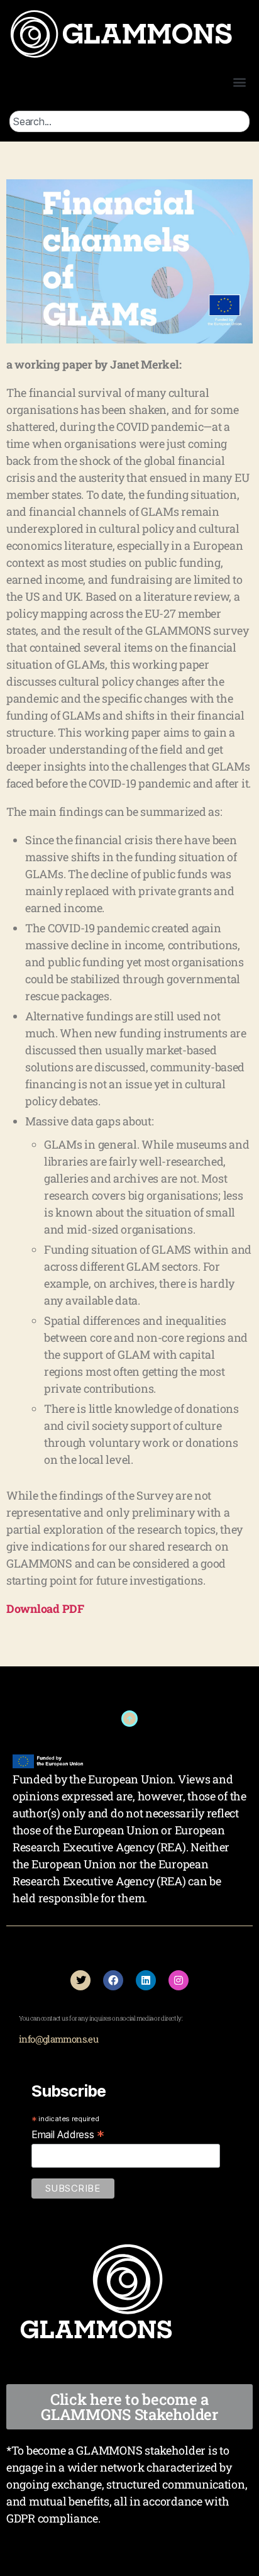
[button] (239, 81)
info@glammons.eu (58, 2039)
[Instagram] (179, 1980)
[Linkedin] (146, 1980)
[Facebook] (113, 1980)
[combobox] (129, 121)
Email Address (68, 2134)
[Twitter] (80, 1980)
